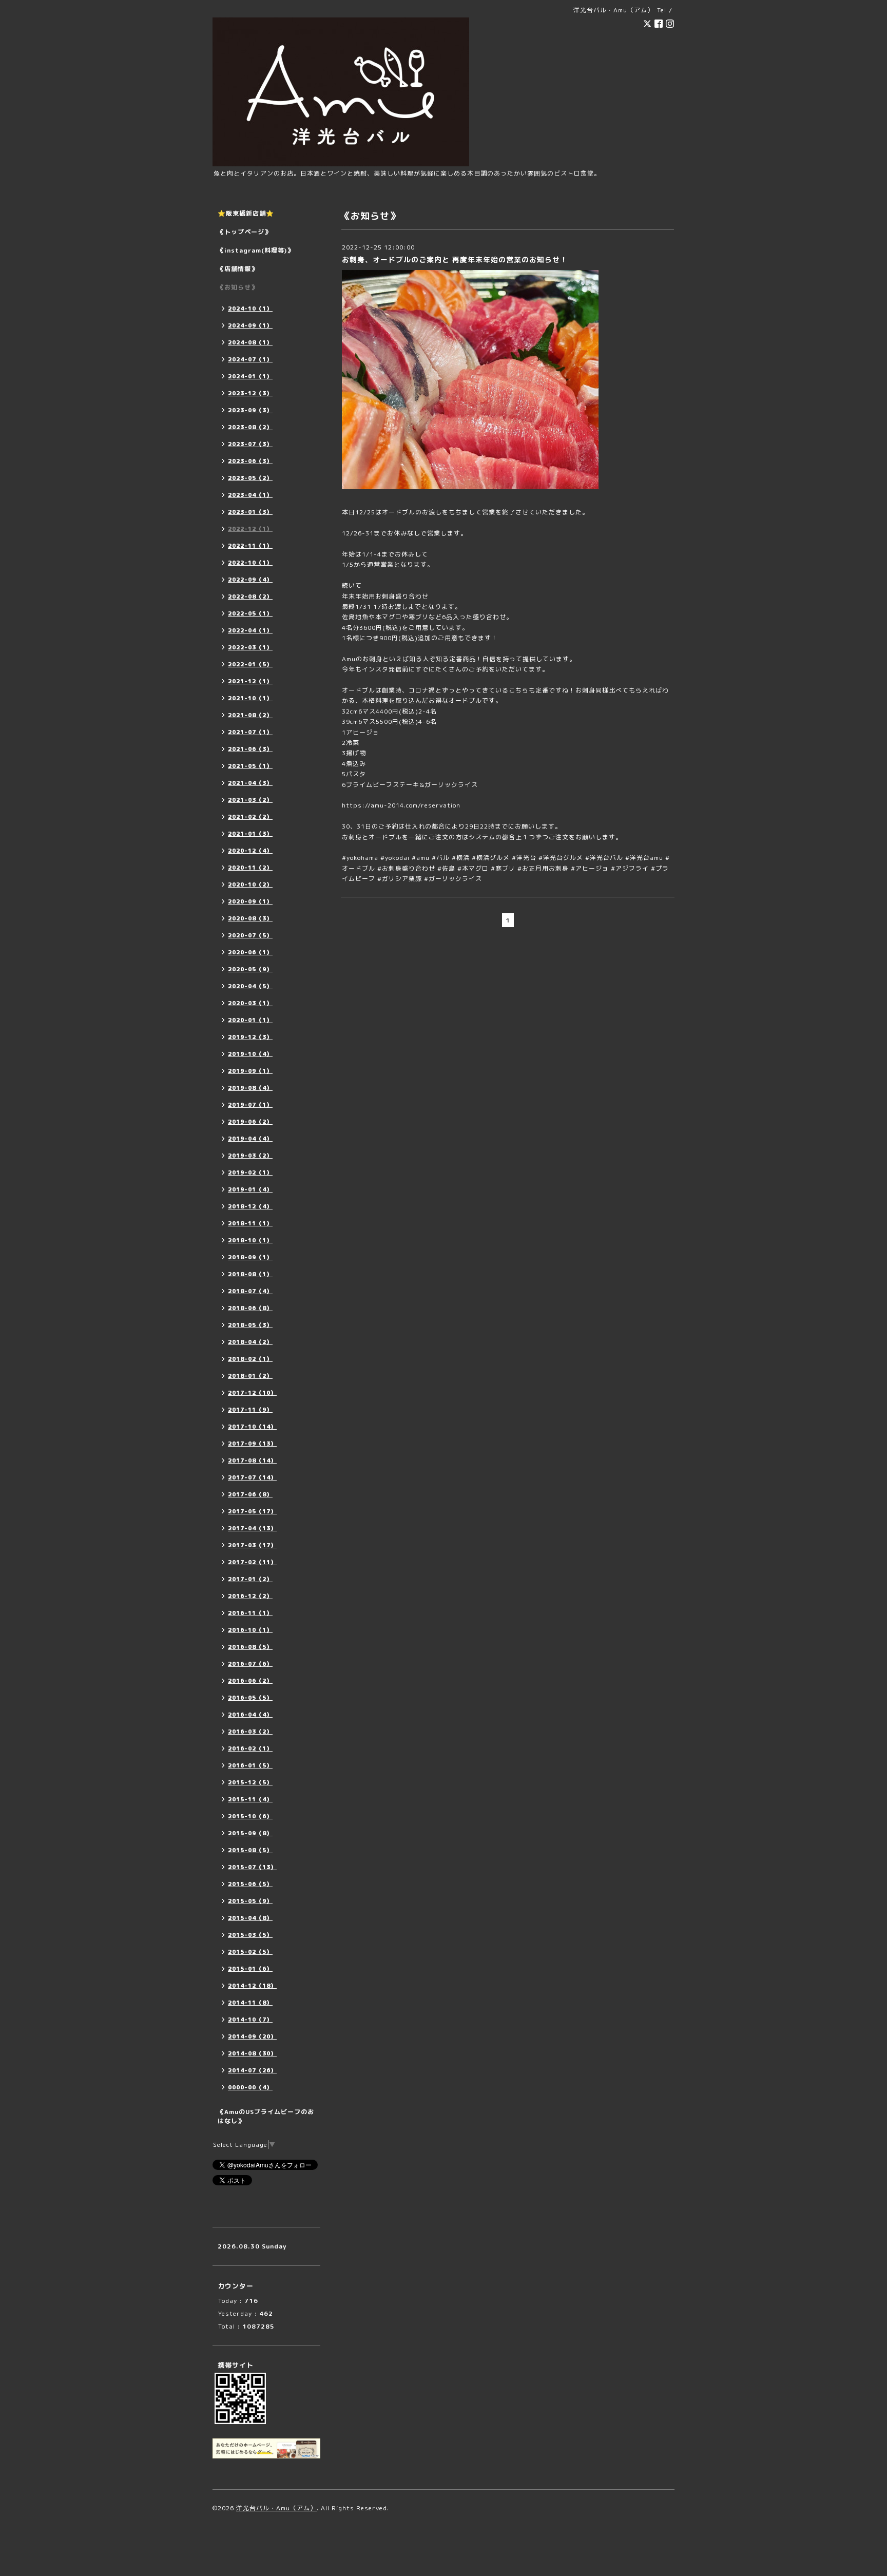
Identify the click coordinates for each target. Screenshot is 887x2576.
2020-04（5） (250, 986)
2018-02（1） (250, 1359)
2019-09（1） (250, 1071)
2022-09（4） (250, 580)
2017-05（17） (252, 1511)
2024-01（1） (250, 376)
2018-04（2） (250, 1342)
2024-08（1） (250, 342)
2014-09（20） (252, 2036)
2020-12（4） (250, 851)
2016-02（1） (250, 1748)
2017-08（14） (252, 1460)
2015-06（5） (250, 1884)
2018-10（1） (250, 1240)
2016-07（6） (250, 1664)
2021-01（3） (250, 834)
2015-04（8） (250, 1918)
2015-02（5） (250, 1952)
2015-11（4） (250, 1799)
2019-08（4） (250, 1088)
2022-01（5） (250, 664)
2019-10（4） (250, 1054)
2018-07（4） (250, 1291)
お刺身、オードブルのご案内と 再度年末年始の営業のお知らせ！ (455, 259)
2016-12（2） (250, 1596)
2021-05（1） (250, 766)
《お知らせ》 (238, 287)
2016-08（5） (250, 1647)
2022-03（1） (250, 647)
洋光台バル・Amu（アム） (276, 2508)
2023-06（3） (250, 461)
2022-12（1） (250, 529)
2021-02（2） (250, 817)
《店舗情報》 (238, 269)
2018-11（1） (250, 1223)
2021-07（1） (250, 732)
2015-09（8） (250, 1833)
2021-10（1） (250, 698)
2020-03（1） (250, 1003)
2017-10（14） (252, 1427)
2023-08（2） (250, 427)
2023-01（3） (250, 512)
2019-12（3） (250, 1037)
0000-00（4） (250, 2087)
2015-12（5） (250, 1782)
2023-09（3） (250, 410)
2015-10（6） (250, 1816)
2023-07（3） (250, 444)
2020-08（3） (250, 918)
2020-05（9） (250, 969)
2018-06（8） (250, 1308)
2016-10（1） (250, 1630)
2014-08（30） (252, 2053)
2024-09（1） (250, 325)
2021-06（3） (250, 749)
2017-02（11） (252, 1562)
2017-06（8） (250, 1494)
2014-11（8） (250, 2003)
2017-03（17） (252, 1545)
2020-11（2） (250, 868)
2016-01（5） (250, 1765)
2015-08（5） (250, 1850)
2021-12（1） (250, 681)
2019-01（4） (250, 1189)
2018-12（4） (250, 1206)
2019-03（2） (250, 1156)
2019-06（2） (250, 1122)
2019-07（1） (250, 1105)
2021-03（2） (250, 800)
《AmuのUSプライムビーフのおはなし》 (266, 2116)
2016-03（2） (250, 1732)
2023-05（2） (250, 478)
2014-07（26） (252, 2070)
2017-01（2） (250, 1579)
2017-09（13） (252, 1444)
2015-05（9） (250, 1901)
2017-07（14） (252, 1477)
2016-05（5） (250, 1698)
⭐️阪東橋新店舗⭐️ (246, 213)
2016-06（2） (250, 1681)
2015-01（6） (250, 1969)
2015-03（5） (250, 1935)
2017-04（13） (252, 1528)
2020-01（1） (250, 1020)
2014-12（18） (252, 1986)
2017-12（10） (252, 1393)
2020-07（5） (250, 935)
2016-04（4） (250, 1715)
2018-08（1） (250, 1274)
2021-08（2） (250, 715)
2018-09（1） (250, 1257)
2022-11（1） (250, 546)
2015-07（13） (252, 1867)
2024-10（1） (250, 309)
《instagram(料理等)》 (256, 250)
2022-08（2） (250, 597)
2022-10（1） (250, 563)
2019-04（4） (250, 1139)
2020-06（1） (250, 952)
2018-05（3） (250, 1325)
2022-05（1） (250, 613)
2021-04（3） (250, 783)
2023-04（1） (250, 495)
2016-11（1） (250, 1613)
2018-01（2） (250, 1376)
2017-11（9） (250, 1410)
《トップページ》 (244, 232)
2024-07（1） (250, 359)
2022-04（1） (250, 630)
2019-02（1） (250, 1172)
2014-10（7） (250, 2020)
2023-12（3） (250, 393)
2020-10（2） (250, 885)
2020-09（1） (250, 901)
